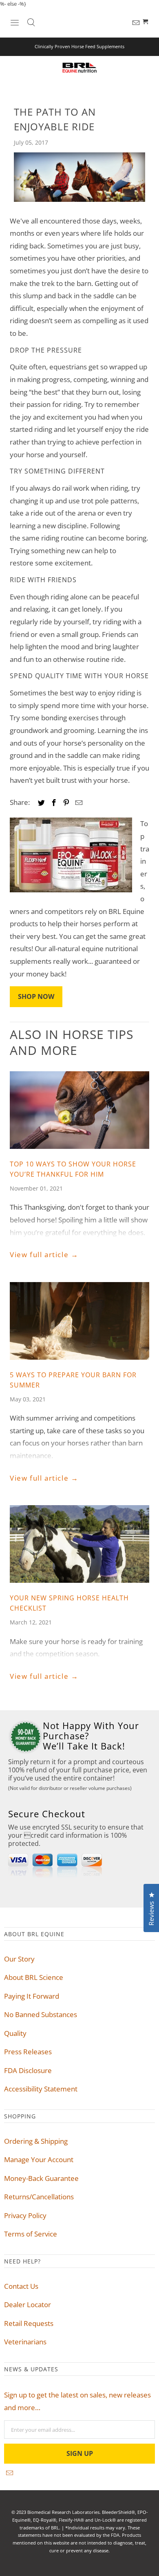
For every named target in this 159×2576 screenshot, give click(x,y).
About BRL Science (34, 1977)
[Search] (31, 22)
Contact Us (21, 2286)
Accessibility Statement (41, 2089)
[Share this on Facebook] (55, 802)
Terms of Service (31, 2234)
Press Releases (28, 2052)
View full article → (44, 1254)
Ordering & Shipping (36, 2141)
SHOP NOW (36, 996)
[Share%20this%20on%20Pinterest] (67, 802)
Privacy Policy (25, 2215)
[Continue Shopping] (146, 22)
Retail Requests (29, 2323)
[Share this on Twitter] (43, 802)
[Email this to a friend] (80, 802)
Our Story (19, 1959)
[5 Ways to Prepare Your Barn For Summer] (79, 1321)
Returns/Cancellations (39, 2197)
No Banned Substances (41, 2014)
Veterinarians (25, 2342)
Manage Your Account (39, 2159)
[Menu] (15, 22)
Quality (15, 2033)
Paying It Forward (32, 1996)
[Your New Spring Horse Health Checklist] (79, 1544)
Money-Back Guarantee (41, 2178)
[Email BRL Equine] (137, 23)
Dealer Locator (28, 2305)
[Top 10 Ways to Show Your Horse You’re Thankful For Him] (79, 1110)
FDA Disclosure (28, 2070)
